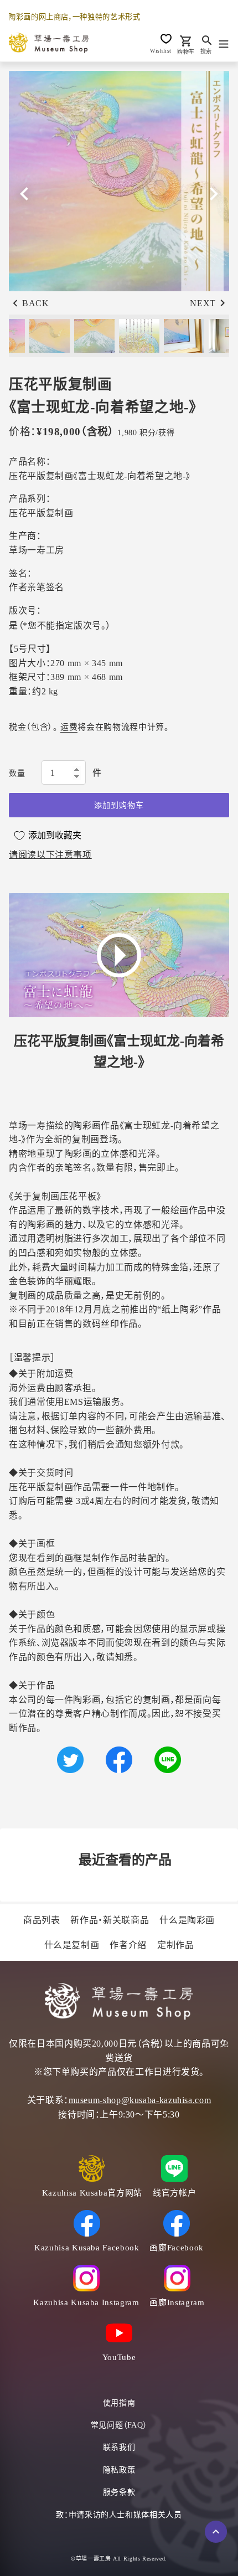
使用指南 (119, 2403)
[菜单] (224, 43)
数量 (17, 773)
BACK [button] (36, 303)
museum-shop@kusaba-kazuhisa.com (140, 2100)
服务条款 (119, 2492)
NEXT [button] (203, 303)
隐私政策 (119, 2470)
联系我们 (119, 2447)
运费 (69, 727)
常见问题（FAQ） (119, 2425)
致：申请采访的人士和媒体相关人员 (119, 2515)
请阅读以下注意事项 (50, 855)
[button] (214, 194)
